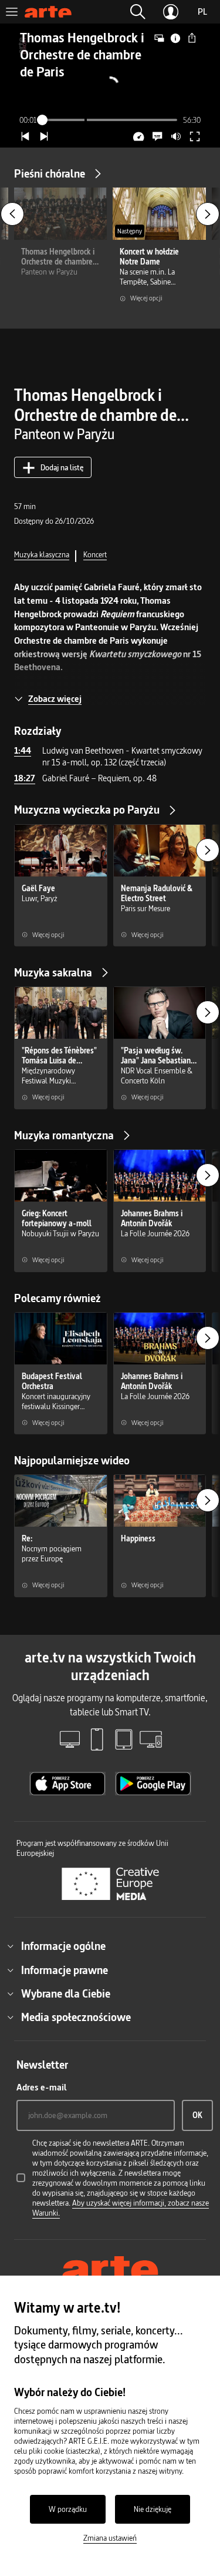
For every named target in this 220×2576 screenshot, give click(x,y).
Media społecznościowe (76, 2017)
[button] (138, 12)
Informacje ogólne (63, 1946)
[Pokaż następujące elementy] (208, 214)
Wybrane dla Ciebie (66, 1993)
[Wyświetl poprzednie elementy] (12, 214)
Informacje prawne (65, 1970)
